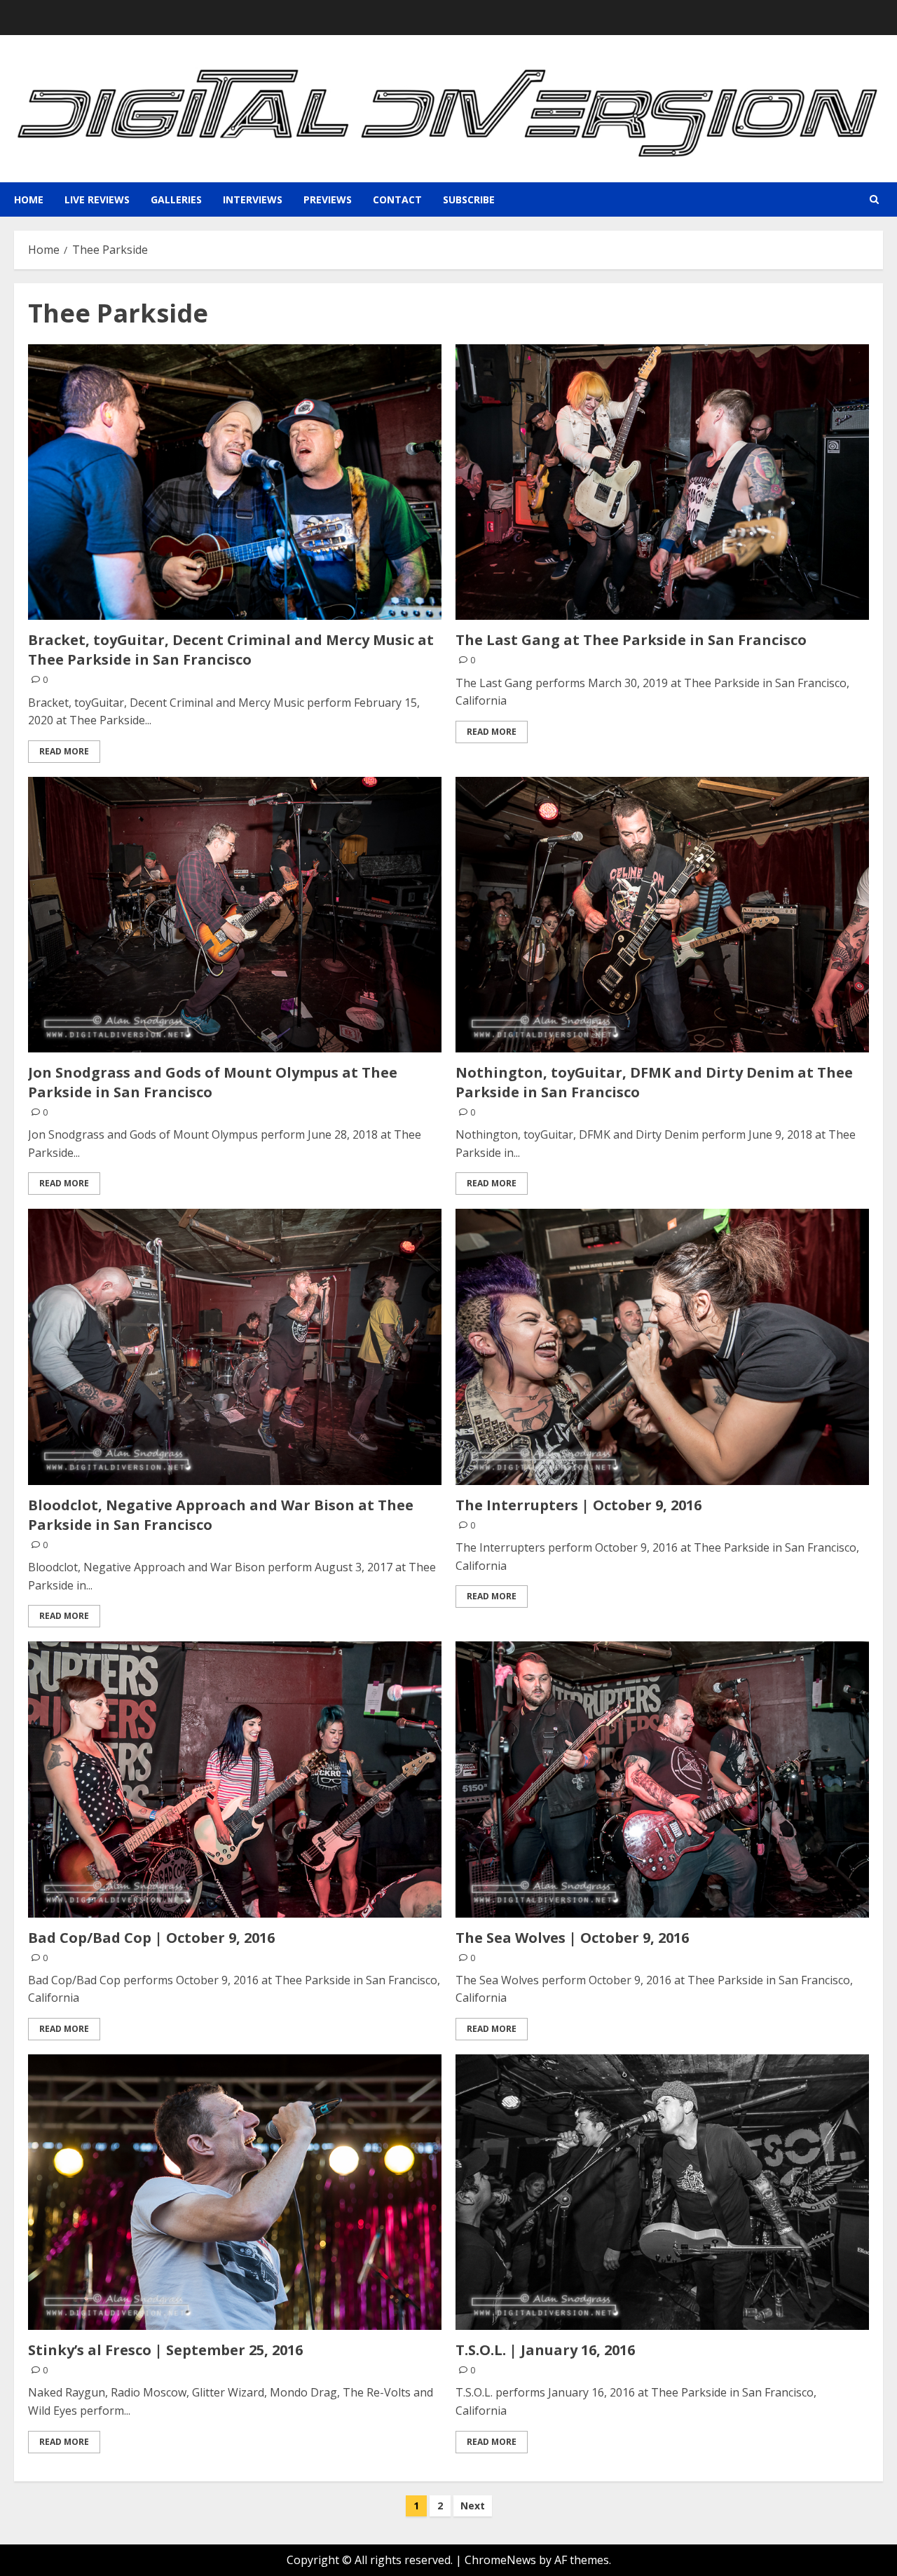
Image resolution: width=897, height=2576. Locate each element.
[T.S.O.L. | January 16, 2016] (662, 2192)
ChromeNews (500, 2560)
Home (29, 199)
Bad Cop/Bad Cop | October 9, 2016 (151, 1938)
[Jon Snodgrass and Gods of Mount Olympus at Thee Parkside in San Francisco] (235, 915)
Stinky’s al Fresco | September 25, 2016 (165, 2350)
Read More (64, 751)
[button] (874, 199)
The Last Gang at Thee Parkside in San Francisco (631, 640)
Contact (397, 199)
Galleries (176, 199)
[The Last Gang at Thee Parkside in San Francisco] (662, 482)
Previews (328, 199)
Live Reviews (97, 199)
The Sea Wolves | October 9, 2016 (572, 1938)
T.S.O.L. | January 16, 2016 (545, 2350)
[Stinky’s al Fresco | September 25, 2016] (235, 2192)
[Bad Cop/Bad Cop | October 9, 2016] (235, 1779)
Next (473, 2506)
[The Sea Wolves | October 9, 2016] (662, 1779)
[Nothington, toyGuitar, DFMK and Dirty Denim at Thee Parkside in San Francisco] (662, 915)
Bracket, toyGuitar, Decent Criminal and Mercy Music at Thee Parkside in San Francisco (231, 650)
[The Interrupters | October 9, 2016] (662, 1347)
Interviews (253, 199)
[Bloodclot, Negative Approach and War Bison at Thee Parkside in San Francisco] (235, 1347)
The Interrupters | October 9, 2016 (578, 1505)
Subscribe (469, 199)
